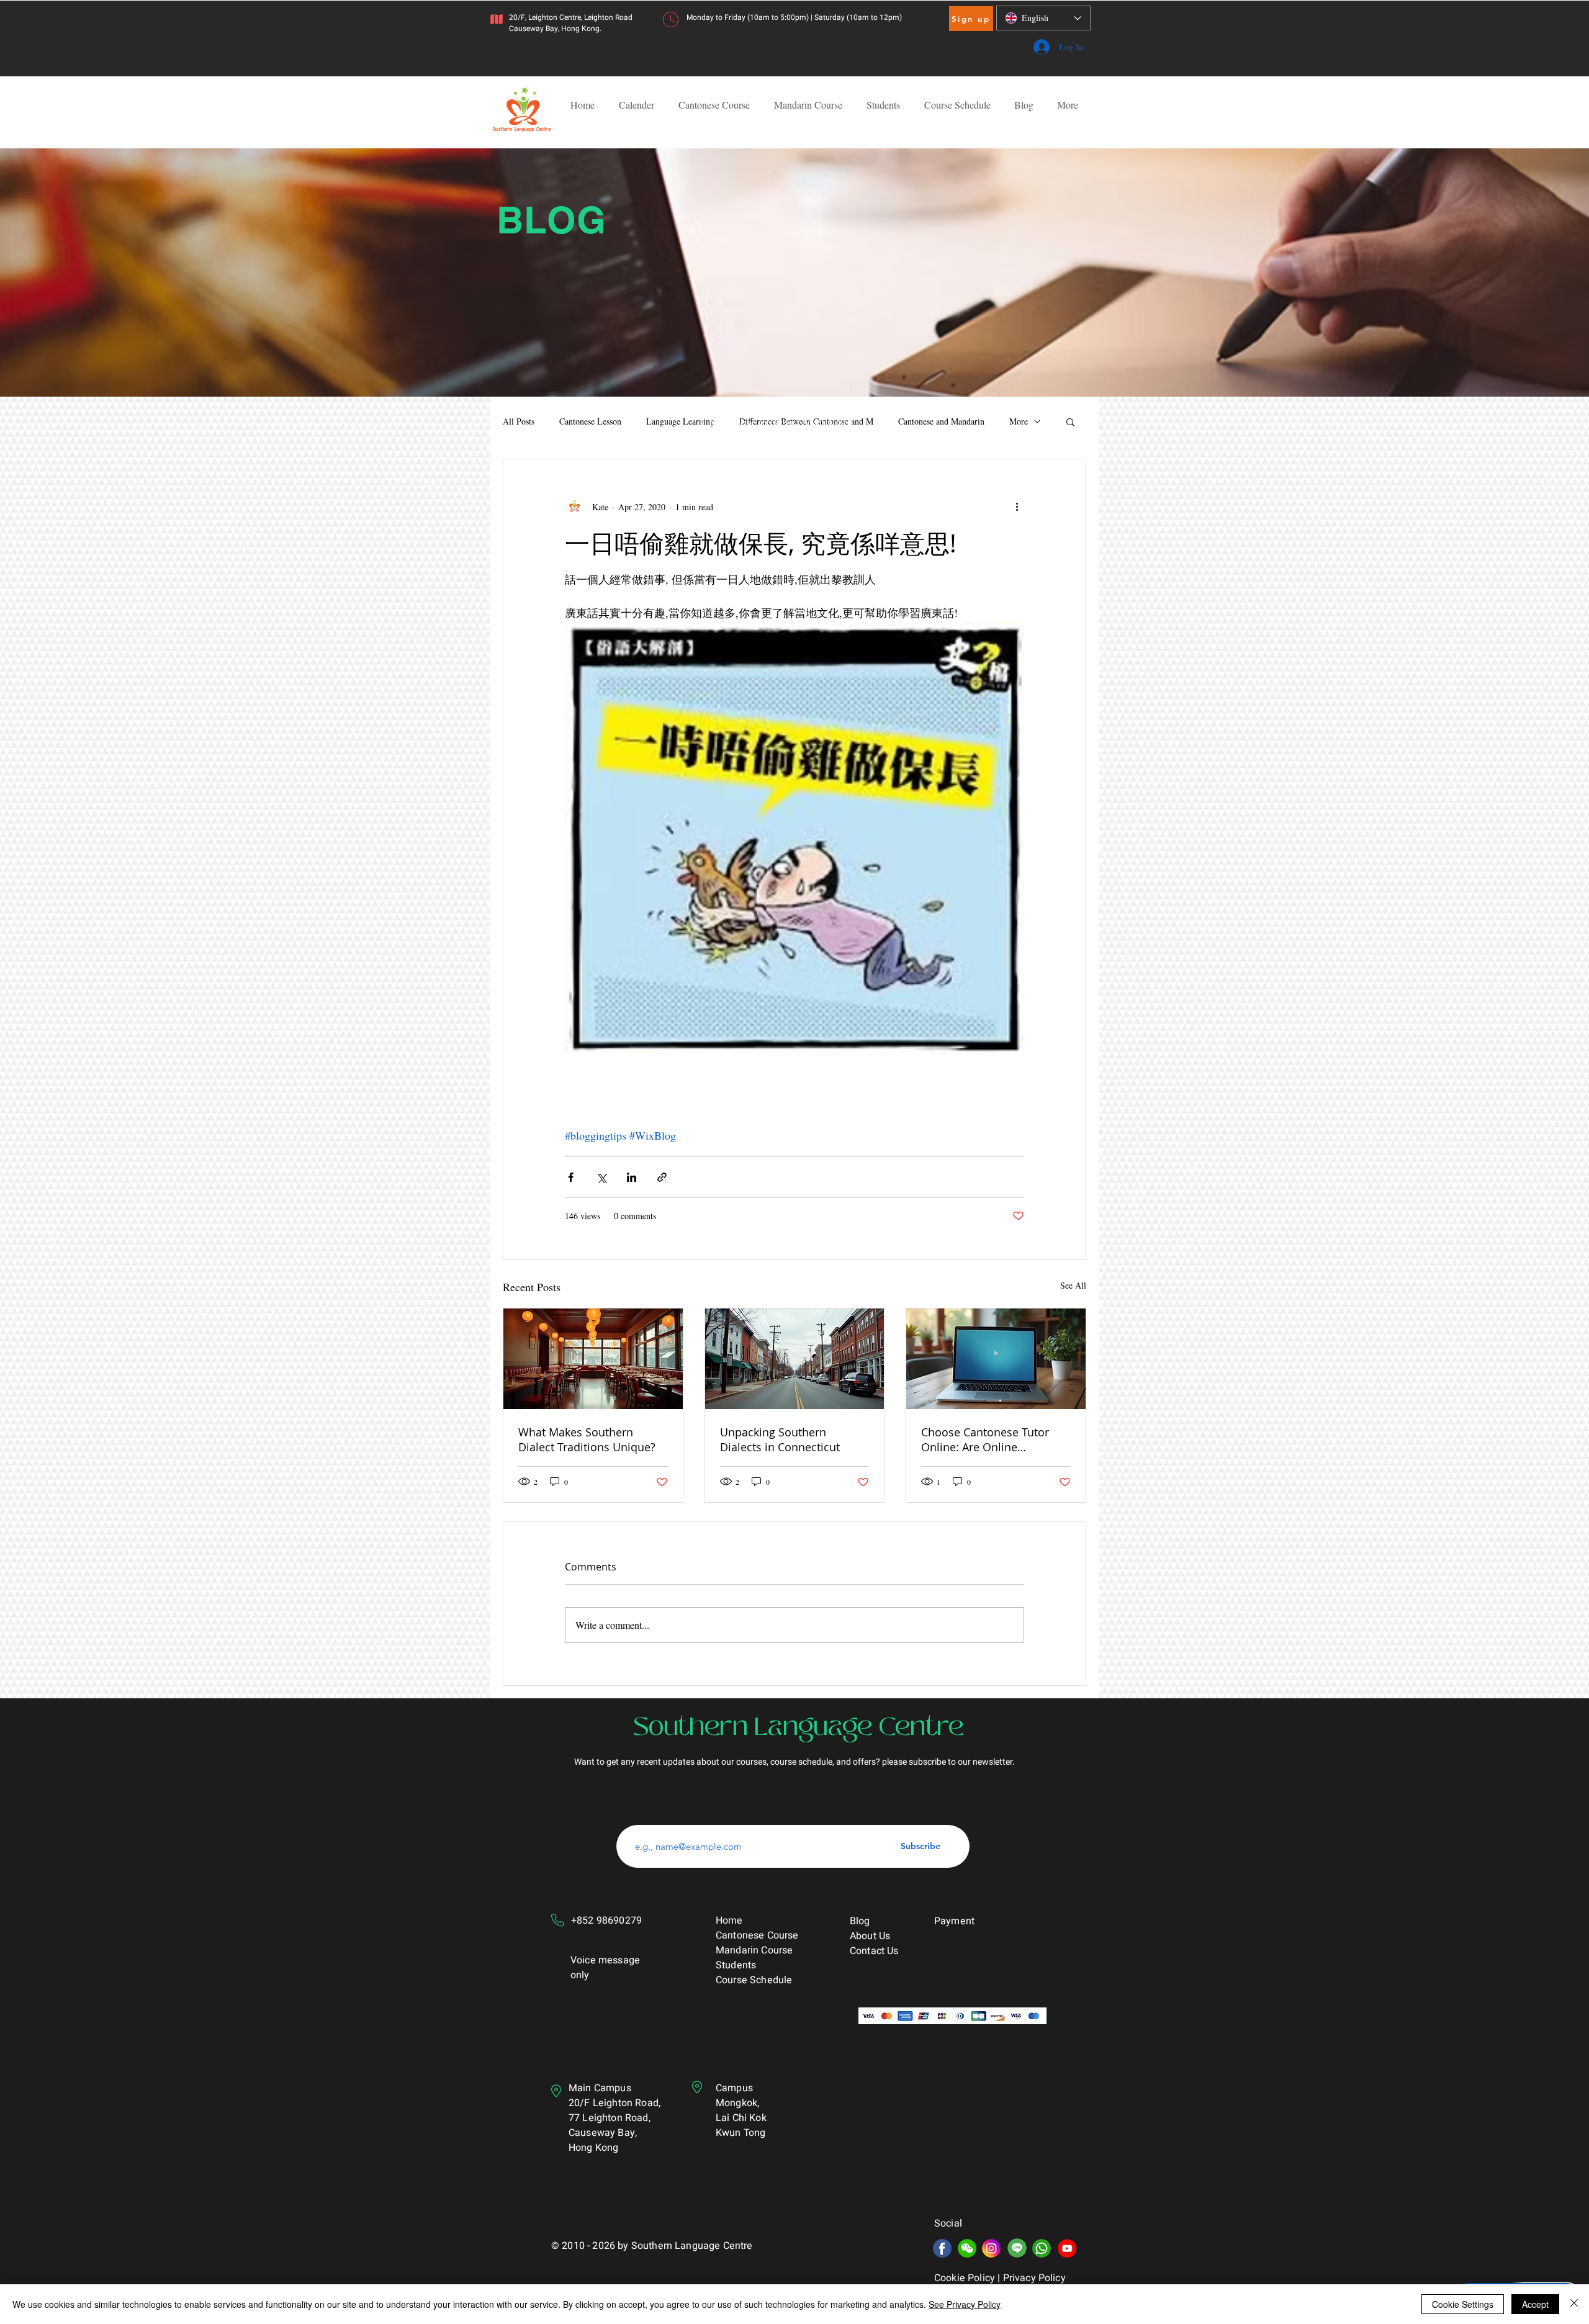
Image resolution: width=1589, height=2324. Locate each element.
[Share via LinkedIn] (632, 1177)
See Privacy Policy (965, 2304)
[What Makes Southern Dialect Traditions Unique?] (593, 1359)
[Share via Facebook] (571, 1177)
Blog (860, 1921)
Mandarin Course (754, 1950)
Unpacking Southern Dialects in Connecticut (780, 1439)
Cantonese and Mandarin (941, 421)
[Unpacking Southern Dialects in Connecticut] (795, 1359)
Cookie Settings (1463, 2304)
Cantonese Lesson (590, 421)
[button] (1070, 421)
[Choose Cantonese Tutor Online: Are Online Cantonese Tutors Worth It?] (996, 1359)
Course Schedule (755, 1980)
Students (736, 1965)
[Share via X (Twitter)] (601, 1177)
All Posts (519, 421)
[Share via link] (662, 1177)
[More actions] (1017, 507)
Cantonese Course (757, 1935)
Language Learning (680, 421)
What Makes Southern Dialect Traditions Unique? (587, 1439)
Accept (1535, 2304)
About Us (870, 1936)
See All (1073, 1285)
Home (729, 1921)
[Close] (1574, 2304)
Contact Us (874, 1951)
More (1019, 421)
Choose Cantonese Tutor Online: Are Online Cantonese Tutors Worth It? (992, 1439)
